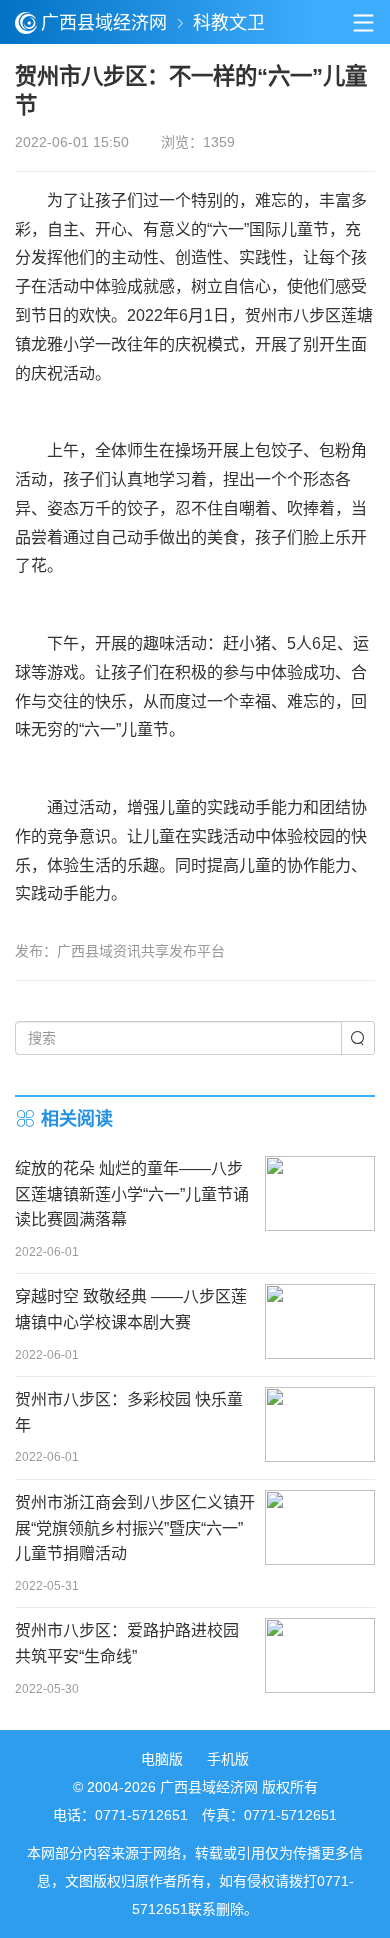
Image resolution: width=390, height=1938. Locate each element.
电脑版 (162, 1759)
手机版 (228, 1759)
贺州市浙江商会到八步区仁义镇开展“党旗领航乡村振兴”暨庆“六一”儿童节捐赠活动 (135, 1528)
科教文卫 (229, 23)
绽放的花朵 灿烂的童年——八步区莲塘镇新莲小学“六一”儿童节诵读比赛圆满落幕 (132, 1194)
